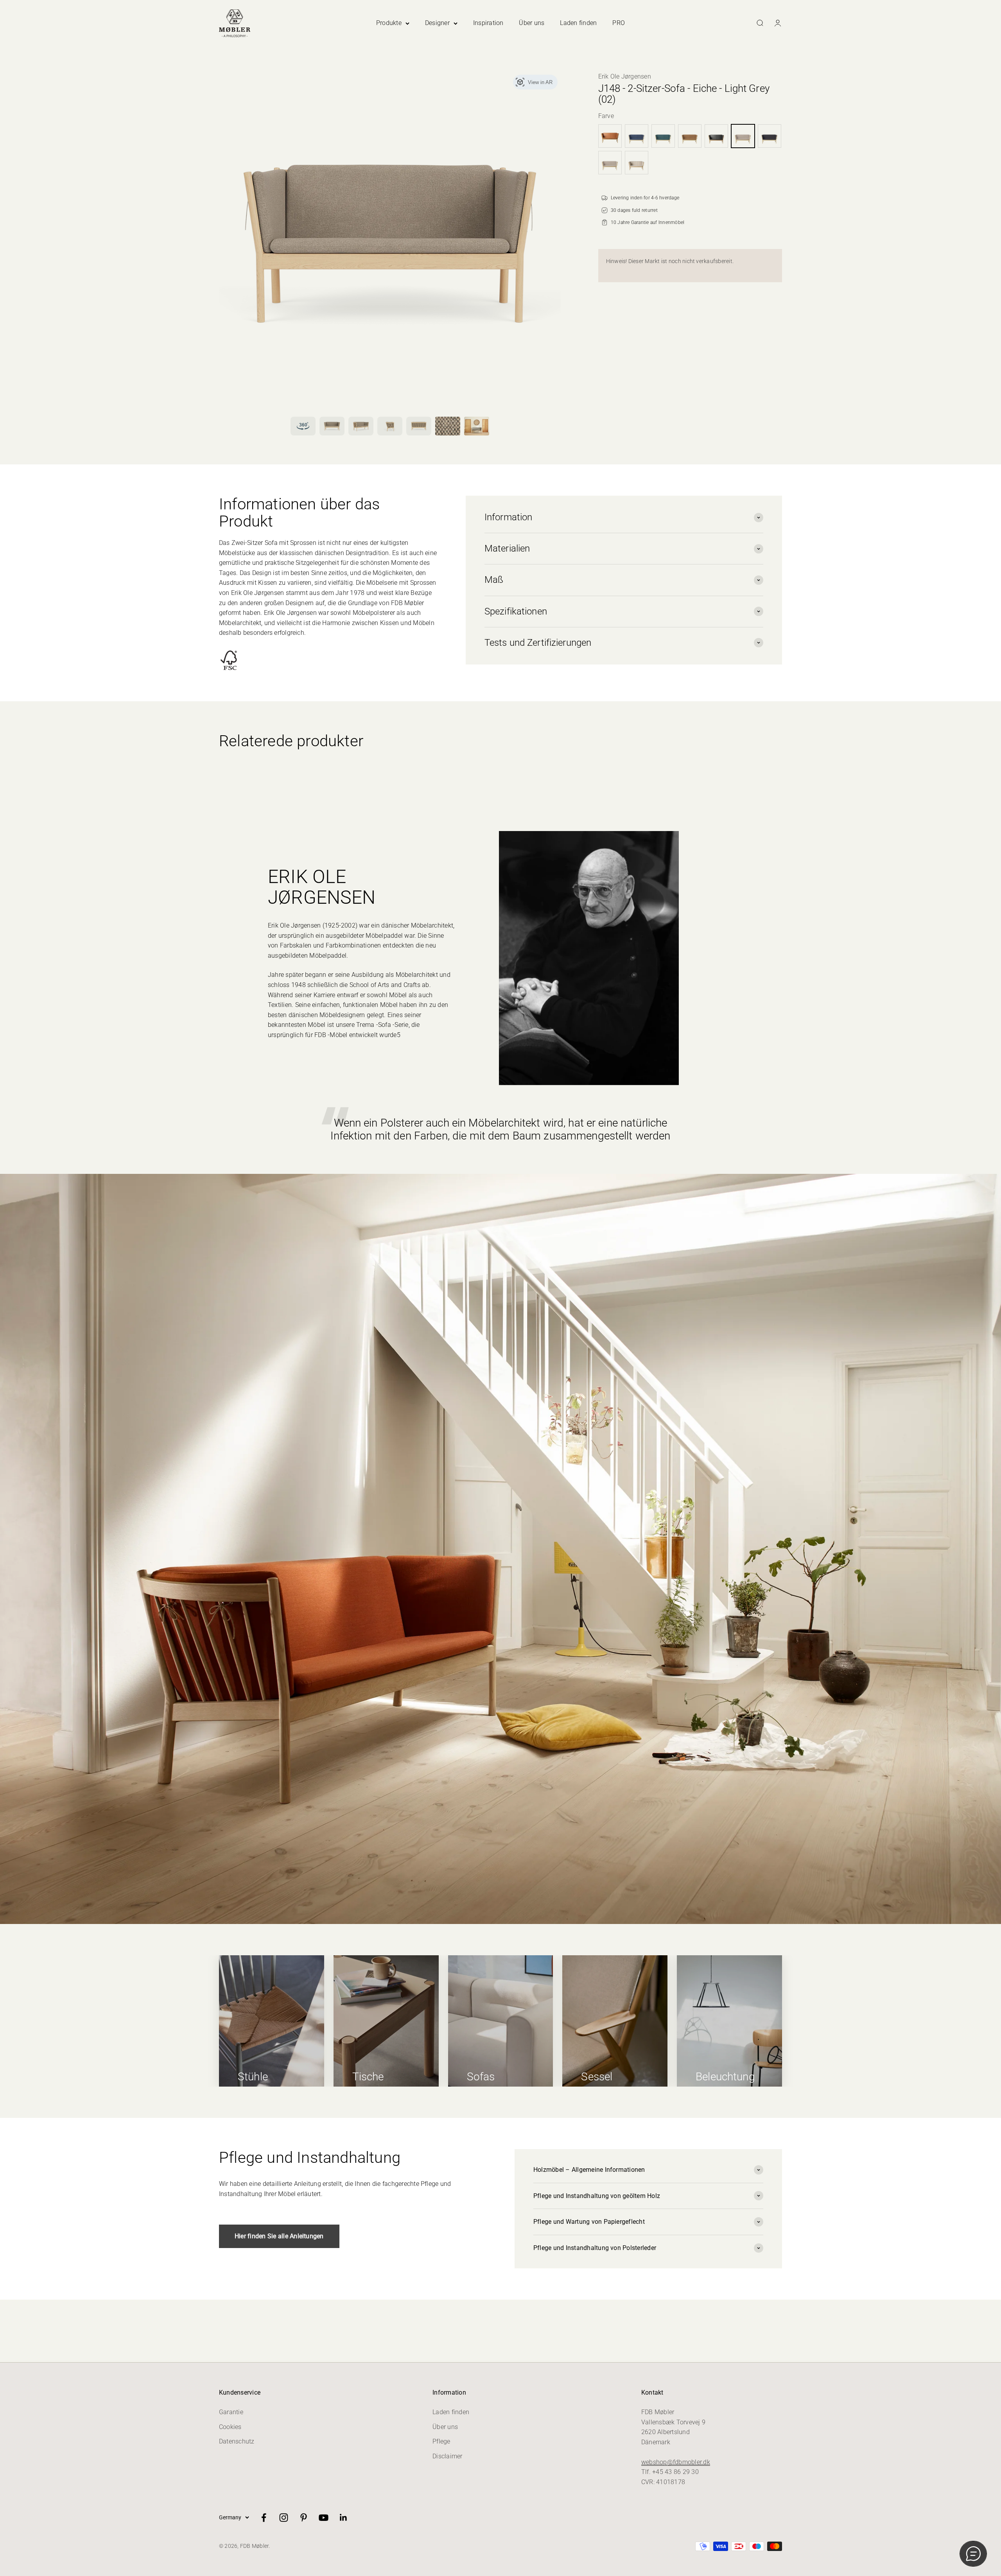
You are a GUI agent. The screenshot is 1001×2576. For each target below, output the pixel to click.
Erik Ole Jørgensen (625, 76)
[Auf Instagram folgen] (284, 2518)
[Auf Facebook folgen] (264, 2518)
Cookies (230, 2427)
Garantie (231, 2412)
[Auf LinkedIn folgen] (344, 2518)
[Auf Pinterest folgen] (304, 2518)
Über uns (532, 23)
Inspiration (488, 23)
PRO (619, 23)
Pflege (441, 2441)
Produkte (389, 23)
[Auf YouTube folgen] (324, 2518)
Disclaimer (447, 2456)
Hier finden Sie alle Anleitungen (279, 2236)
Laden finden (578, 23)
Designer (437, 23)
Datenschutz (237, 2441)
